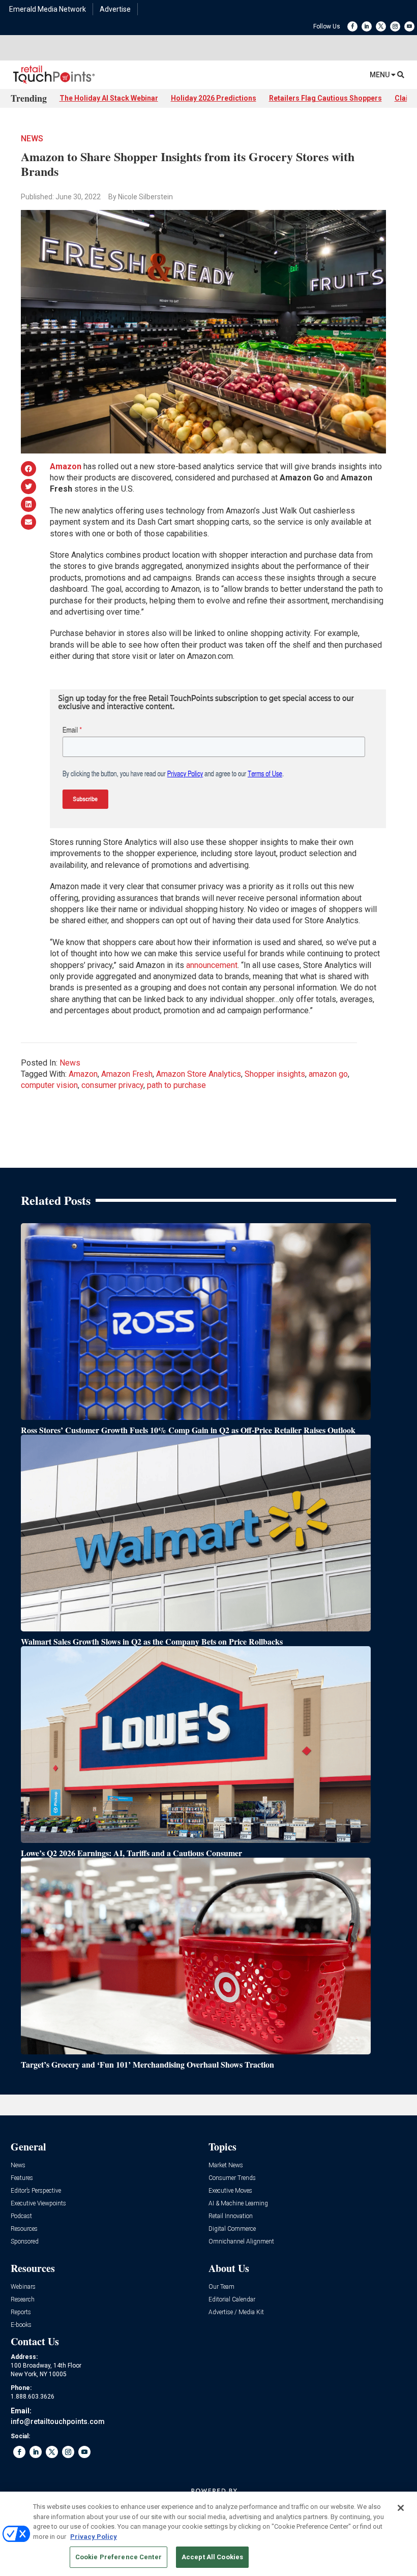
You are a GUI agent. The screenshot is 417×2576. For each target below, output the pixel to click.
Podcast (21, 2216)
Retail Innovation (231, 2216)
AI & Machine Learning (238, 2204)
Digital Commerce (232, 2229)
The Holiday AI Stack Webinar (109, 98)
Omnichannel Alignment (241, 2242)
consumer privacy (112, 1085)
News (32, 139)
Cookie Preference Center (118, 2557)
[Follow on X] (381, 26)
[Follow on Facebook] (352, 26)
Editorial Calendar (232, 2300)
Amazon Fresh (127, 1074)
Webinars (23, 2287)
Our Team (221, 2287)
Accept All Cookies (212, 2557)
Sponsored (25, 2242)
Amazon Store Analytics (199, 1074)
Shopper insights (275, 1074)
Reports (21, 2312)
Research (23, 2300)
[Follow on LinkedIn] (367, 26)
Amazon (83, 1074)
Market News (226, 2165)
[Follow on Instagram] (395, 26)
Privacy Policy (94, 2537)
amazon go (328, 1074)
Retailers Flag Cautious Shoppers (325, 98)
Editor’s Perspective (36, 2191)
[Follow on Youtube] (409, 26)
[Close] (401, 2508)
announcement (212, 965)
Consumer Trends (232, 2178)
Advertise (115, 9)
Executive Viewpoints (38, 2204)
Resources (24, 2229)
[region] (208, 2534)
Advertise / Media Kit (236, 2312)
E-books (21, 2325)
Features (22, 2178)
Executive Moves (230, 2191)
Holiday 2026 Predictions (214, 98)
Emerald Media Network (48, 9)
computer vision (49, 1085)
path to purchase (176, 1085)
